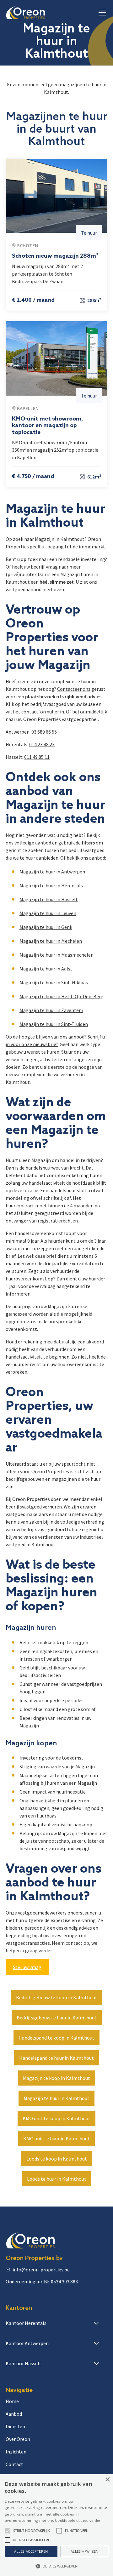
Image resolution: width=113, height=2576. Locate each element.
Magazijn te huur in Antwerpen (52, 872)
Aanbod (14, 2414)
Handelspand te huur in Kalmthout (56, 2058)
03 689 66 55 (44, 732)
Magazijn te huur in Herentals (51, 885)
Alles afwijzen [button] (85, 2551)
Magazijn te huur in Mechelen (51, 941)
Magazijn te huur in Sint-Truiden (54, 1024)
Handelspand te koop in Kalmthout (56, 2038)
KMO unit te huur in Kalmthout (56, 2138)
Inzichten (16, 2452)
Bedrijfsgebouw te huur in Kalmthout (57, 2018)
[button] (101, 13)
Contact (14, 2464)
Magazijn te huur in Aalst (46, 969)
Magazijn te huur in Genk (46, 927)
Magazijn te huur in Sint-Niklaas (54, 982)
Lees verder (90, 2520)
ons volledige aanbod (28, 843)
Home (12, 2401)
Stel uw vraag (27, 1967)
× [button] (108, 2480)
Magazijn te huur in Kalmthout (56, 2098)
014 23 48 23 (42, 744)
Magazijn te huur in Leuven (48, 913)
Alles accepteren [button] (31, 2551)
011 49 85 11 (37, 757)
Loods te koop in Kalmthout (57, 2159)
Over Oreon (18, 2439)
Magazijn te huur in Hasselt (49, 899)
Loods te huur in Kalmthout (57, 2179)
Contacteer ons (74, 689)
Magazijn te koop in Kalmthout (56, 2078)
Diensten (15, 2426)
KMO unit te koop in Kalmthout (56, 2118)
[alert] (56, 2525)
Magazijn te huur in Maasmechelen (56, 955)
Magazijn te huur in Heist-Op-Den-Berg (62, 996)
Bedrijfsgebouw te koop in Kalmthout (57, 1997)
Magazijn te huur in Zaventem (51, 1010)
